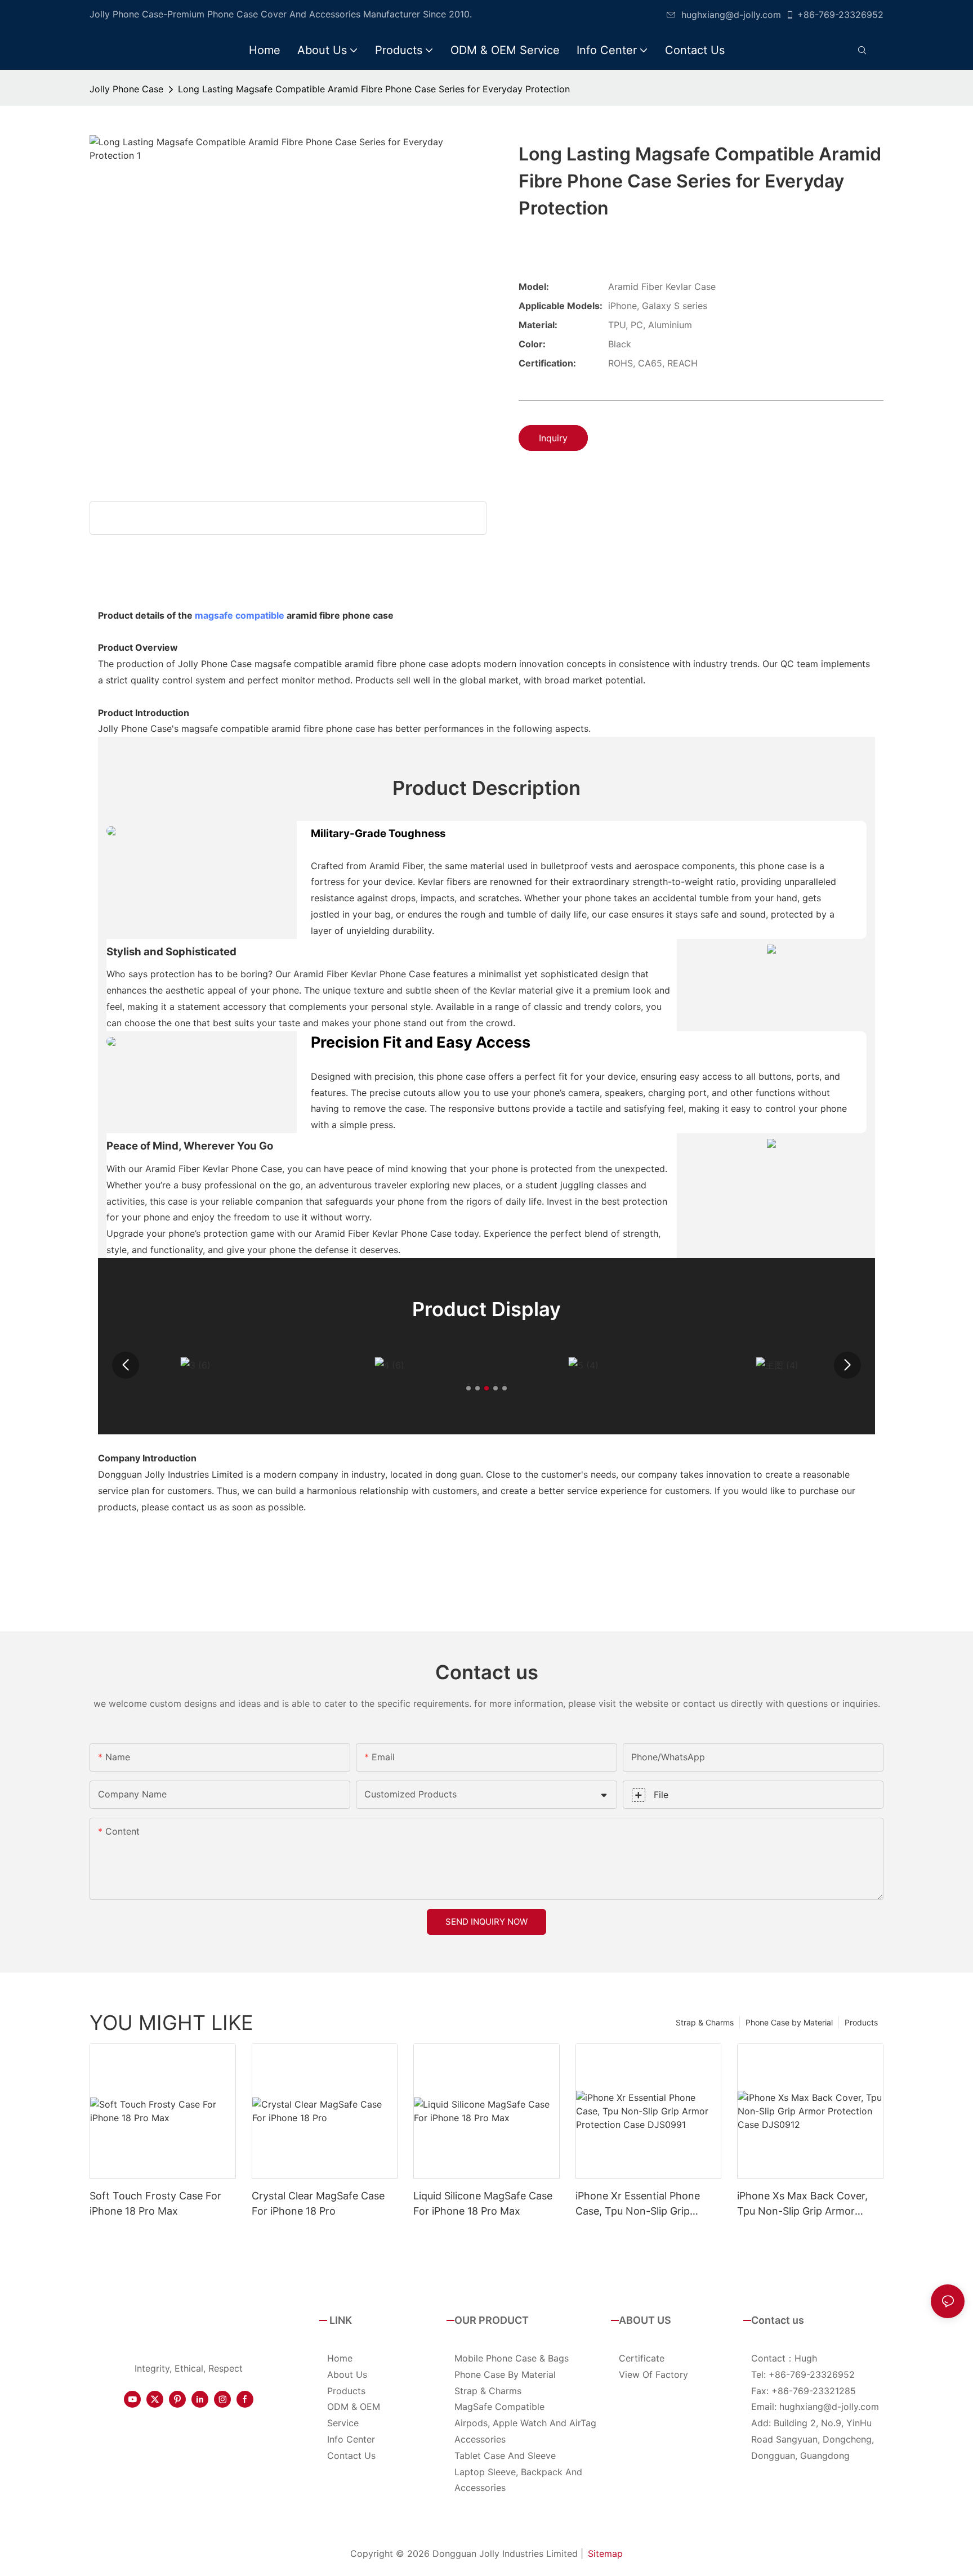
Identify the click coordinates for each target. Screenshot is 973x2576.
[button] (126, 1365)
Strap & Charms (705, 2022)
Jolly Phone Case (126, 89)
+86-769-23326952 (840, 15)
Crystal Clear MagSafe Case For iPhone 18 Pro (318, 2203)
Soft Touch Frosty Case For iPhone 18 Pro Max (155, 2203)
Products (861, 2022)
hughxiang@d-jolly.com (731, 15)
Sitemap (605, 2553)
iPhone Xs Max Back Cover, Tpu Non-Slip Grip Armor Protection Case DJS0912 (802, 2204)
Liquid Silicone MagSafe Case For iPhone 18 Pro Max (483, 2203)
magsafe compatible (240, 615)
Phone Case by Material (789, 2022)
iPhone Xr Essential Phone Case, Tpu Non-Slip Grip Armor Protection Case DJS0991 (638, 2204)
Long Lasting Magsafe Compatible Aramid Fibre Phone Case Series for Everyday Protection (374, 89)
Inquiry (553, 438)
